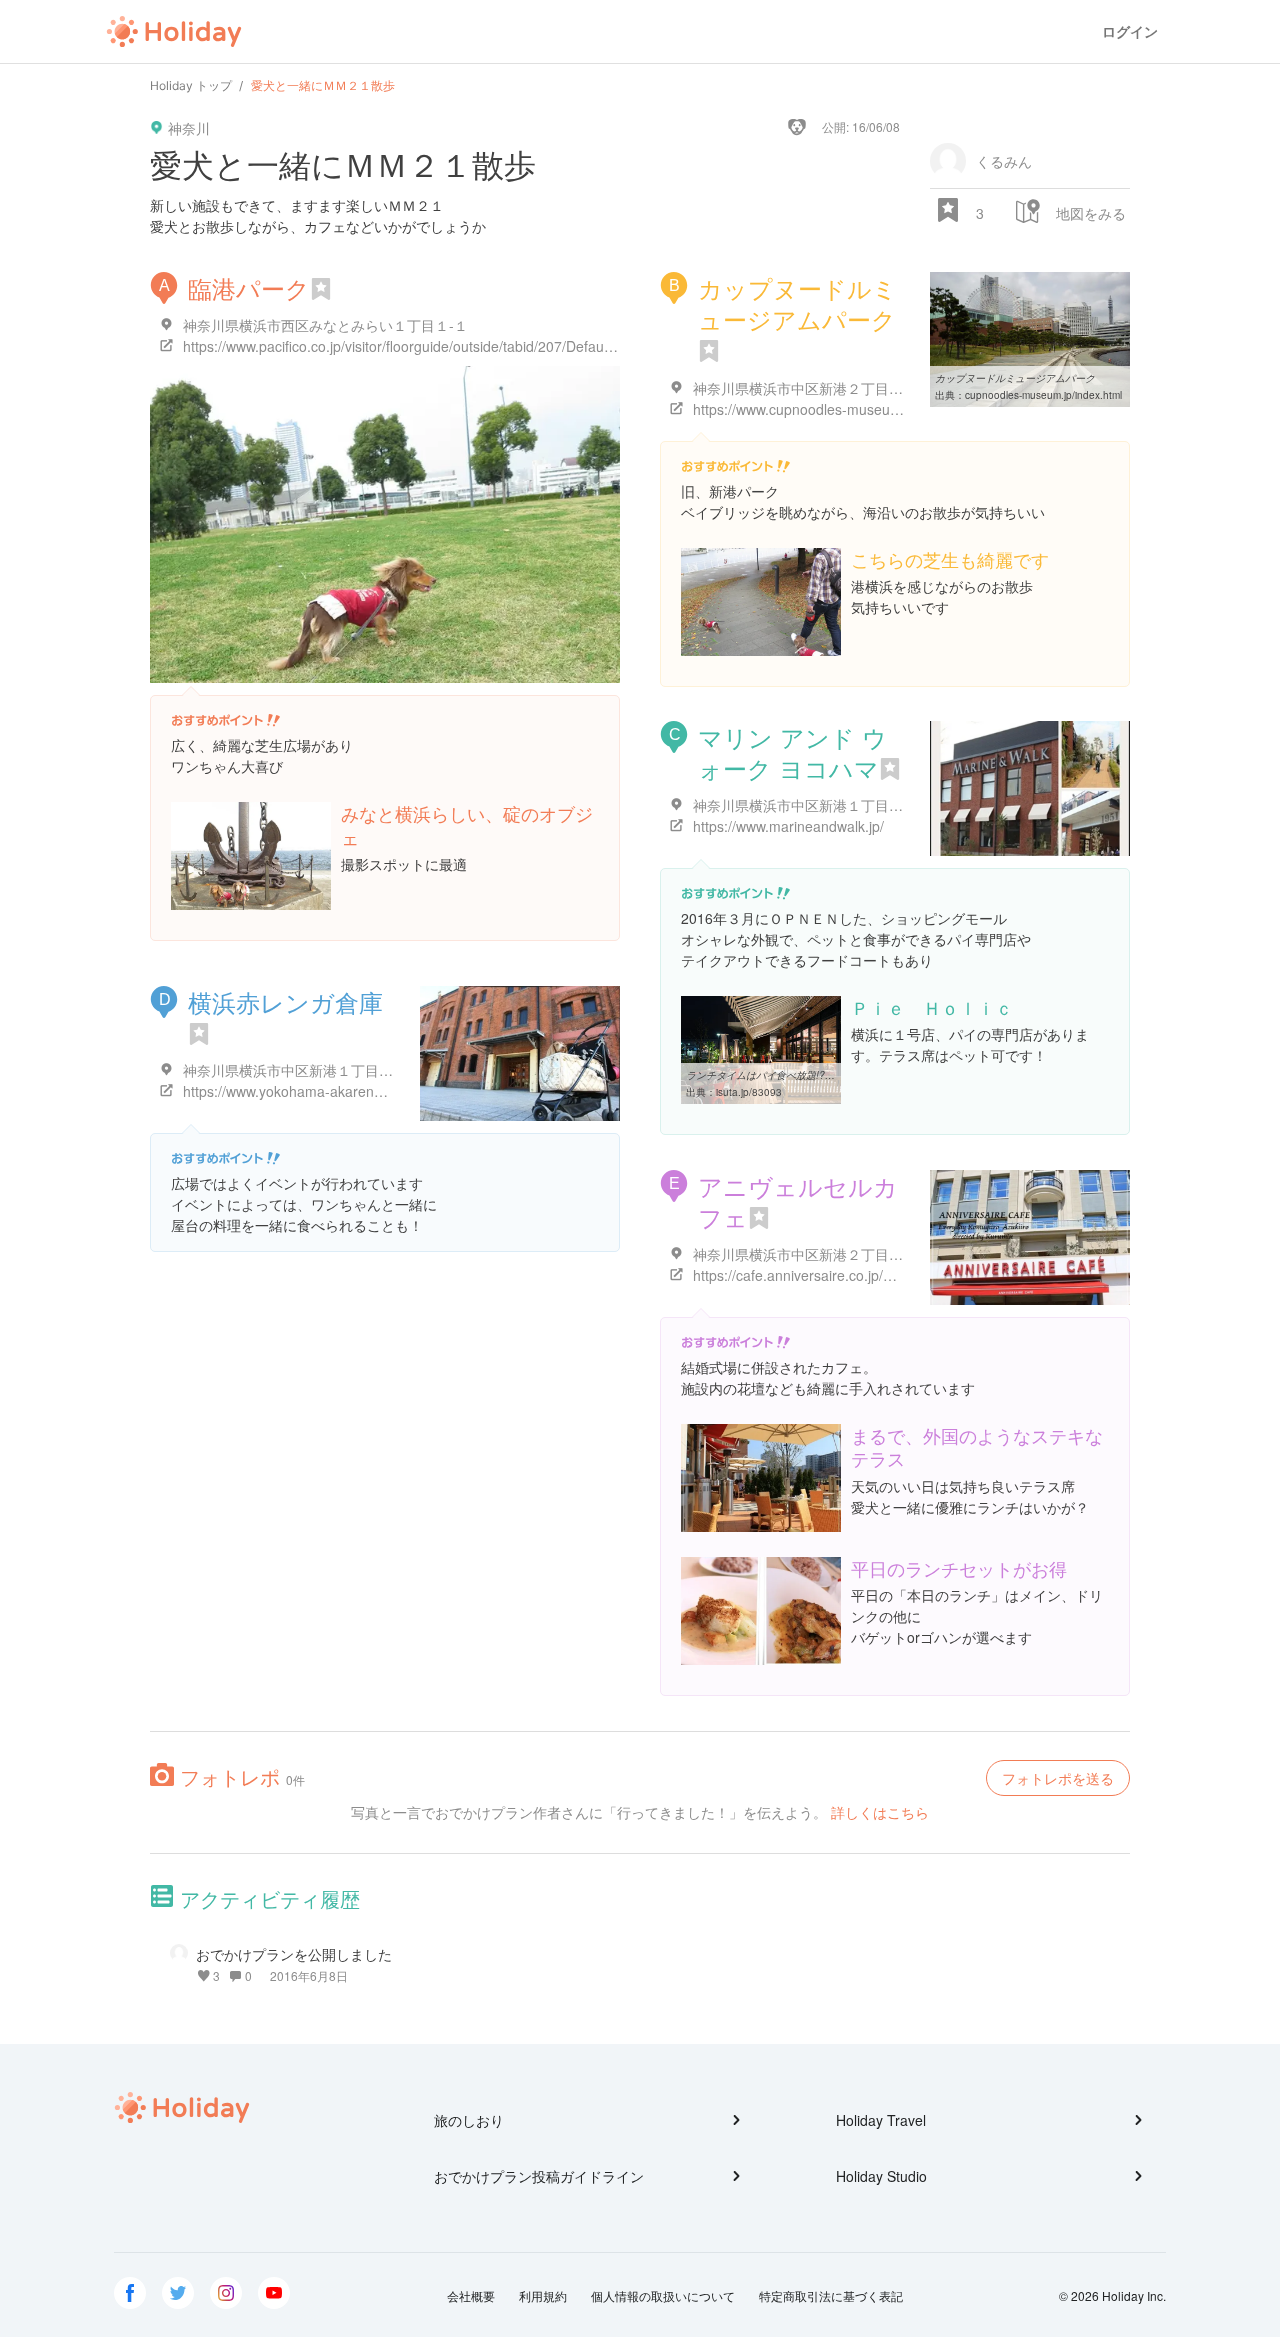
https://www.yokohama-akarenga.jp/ (296, 1091)
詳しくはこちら (880, 1812)
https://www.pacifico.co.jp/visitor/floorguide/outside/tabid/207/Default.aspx (414, 346)
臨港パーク (249, 287)
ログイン (1130, 31)
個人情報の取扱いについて (663, 2295)
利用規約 (543, 2295)
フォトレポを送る (1058, 1778)
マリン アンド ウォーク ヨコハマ (792, 752)
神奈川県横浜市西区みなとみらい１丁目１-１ (325, 325)
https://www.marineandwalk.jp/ (788, 826)
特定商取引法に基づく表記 (831, 2295)
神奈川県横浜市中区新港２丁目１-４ (807, 1254)
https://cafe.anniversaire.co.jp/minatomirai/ (827, 1275)
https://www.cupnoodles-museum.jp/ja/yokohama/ (849, 409)
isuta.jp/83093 (749, 1092)
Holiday (174, 32)
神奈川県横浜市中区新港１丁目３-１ (807, 805)
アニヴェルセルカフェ (798, 1201)
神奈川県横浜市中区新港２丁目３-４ (807, 388)
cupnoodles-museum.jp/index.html (1043, 395)
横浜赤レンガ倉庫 (285, 1001)
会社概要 (471, 2295)
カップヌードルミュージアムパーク (797, 303)
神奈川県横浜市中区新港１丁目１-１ (297, 1070)
